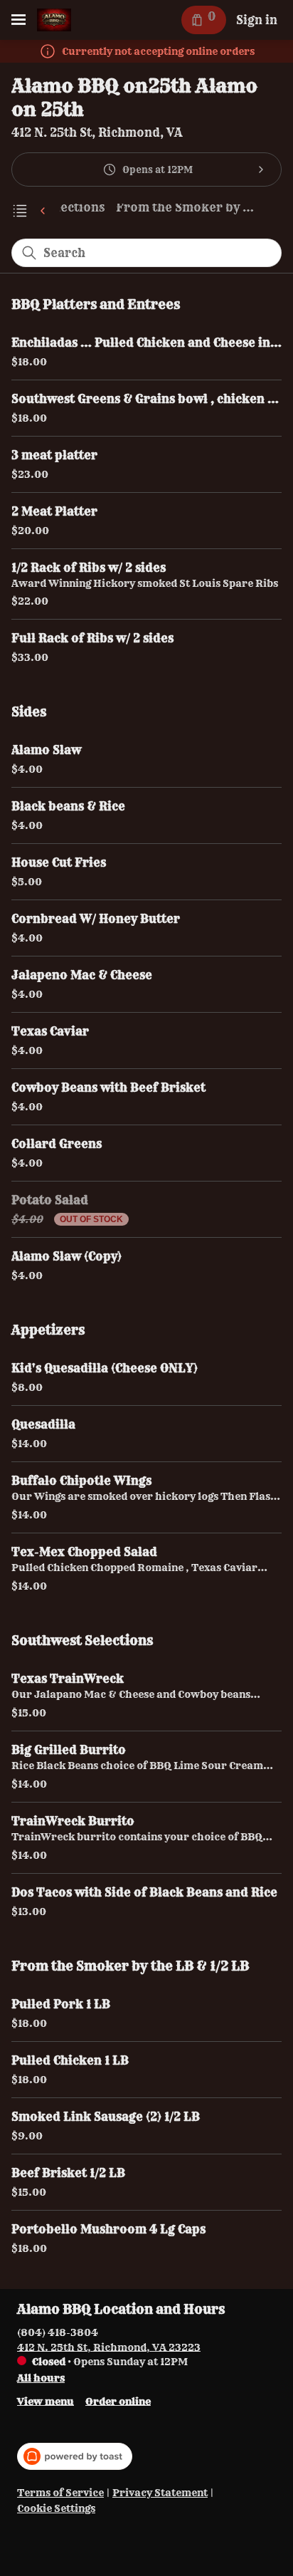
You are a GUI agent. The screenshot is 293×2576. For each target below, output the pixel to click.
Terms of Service (60, 2493)
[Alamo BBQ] (54, 20)
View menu (46, 2401)
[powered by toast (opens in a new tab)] (75, 2456)
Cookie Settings (56, 2509)
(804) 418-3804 (58, 2332)
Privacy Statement (160, 2493)
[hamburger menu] (18, 20)
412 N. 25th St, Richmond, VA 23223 (109, 2347)
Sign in (257, 20)
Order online (118, 2401)
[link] (187, 210)
